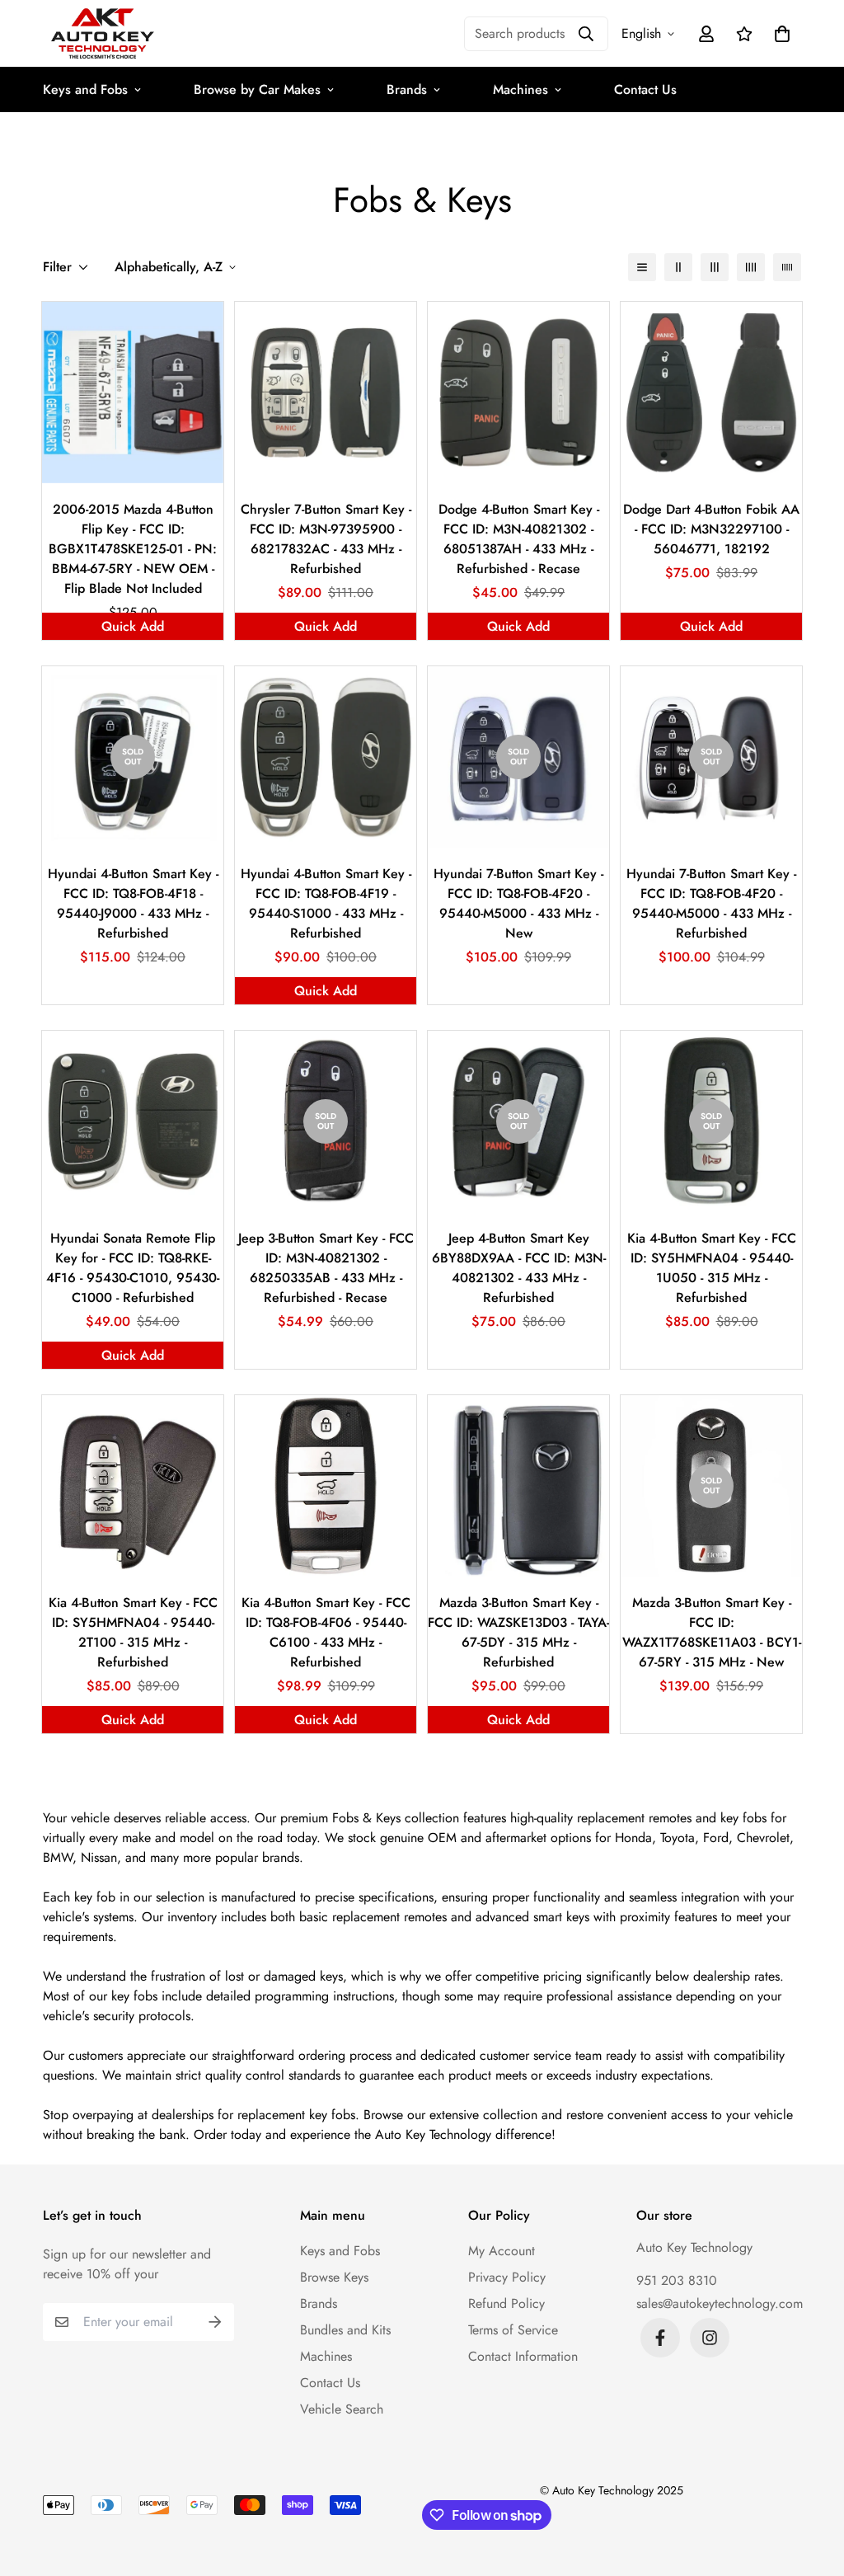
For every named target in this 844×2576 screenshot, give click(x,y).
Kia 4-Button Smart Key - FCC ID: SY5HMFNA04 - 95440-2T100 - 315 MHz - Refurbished (133, 1632)
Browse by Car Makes (257, 89)
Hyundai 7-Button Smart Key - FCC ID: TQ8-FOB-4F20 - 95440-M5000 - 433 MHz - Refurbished (711, 903)
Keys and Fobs (85, 89)
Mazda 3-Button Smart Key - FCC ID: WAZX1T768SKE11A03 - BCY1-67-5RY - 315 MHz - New (712, 1632)
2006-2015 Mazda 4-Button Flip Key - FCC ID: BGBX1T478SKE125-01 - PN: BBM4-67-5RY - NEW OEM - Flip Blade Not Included (133, 549)
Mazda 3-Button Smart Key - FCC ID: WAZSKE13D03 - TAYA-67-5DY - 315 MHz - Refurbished (518, 1632)
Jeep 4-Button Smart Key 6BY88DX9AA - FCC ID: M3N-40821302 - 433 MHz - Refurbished (519, 1268)
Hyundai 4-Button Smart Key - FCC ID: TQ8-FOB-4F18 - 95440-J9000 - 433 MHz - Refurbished (133, 903)
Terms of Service (513, 2330)
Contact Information (523, 2356)
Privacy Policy (507, 2277)
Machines (520, 89)
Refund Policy (506, 2303)
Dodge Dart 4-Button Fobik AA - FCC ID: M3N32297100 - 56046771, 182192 (711, 529)
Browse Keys (334, 2277)
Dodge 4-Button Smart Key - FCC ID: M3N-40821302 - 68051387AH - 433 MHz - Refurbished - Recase (519, 539)
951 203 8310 (677, 2280)
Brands (407, 89)
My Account (502, 2251)
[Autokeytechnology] (103, 33)
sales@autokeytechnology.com (720, 2303)
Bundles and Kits (345, 2330)
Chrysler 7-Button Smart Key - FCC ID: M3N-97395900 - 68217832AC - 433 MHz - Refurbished (326, 539)
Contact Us (645, 89)
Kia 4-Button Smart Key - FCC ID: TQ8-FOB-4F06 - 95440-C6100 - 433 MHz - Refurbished (326, 1632)
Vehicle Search (342, 2409)
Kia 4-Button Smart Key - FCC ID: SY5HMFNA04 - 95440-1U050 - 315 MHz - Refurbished (712, 1268)
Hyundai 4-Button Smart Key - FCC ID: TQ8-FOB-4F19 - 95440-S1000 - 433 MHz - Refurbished (326, 903)
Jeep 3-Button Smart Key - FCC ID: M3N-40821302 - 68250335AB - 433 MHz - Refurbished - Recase (326, 1268)
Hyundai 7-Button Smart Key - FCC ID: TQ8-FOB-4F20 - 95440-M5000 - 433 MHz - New (518, 903)
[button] (779, 34)
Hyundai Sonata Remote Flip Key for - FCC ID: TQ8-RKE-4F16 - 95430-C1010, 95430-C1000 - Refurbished (133, 1268)
